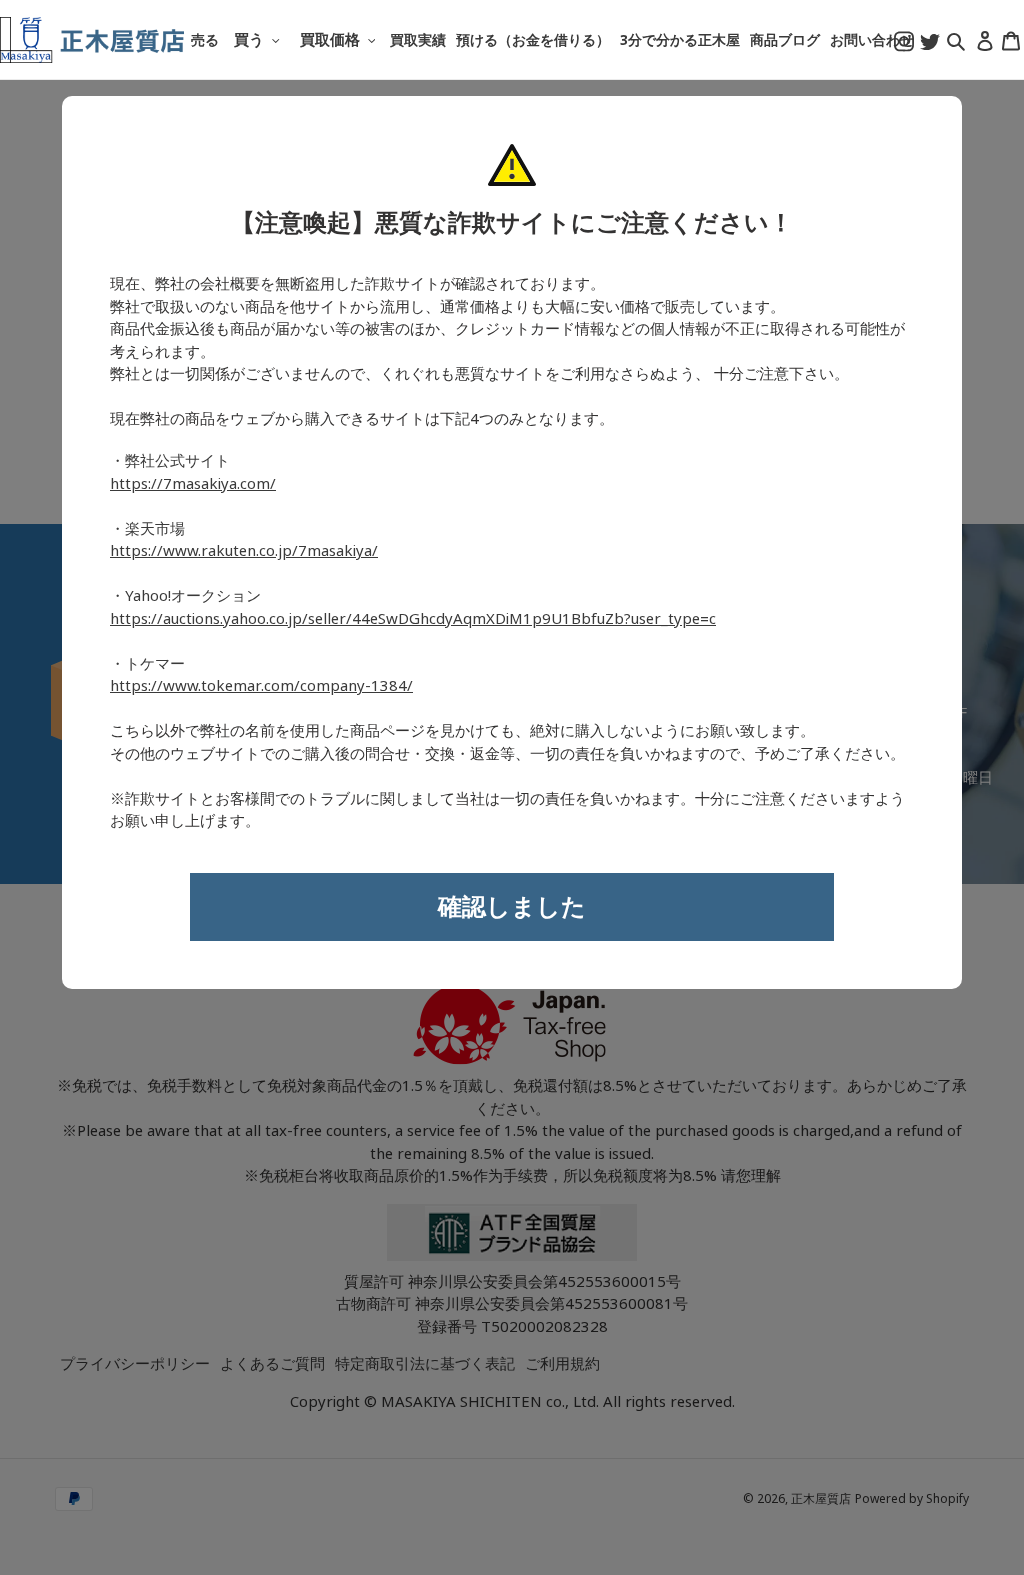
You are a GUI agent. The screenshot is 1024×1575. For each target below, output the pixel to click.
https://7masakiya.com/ (193, 484)
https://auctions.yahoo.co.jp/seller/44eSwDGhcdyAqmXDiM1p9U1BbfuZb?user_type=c (413, 619)
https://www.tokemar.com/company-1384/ (261, 686)
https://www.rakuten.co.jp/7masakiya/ (244, 551)
